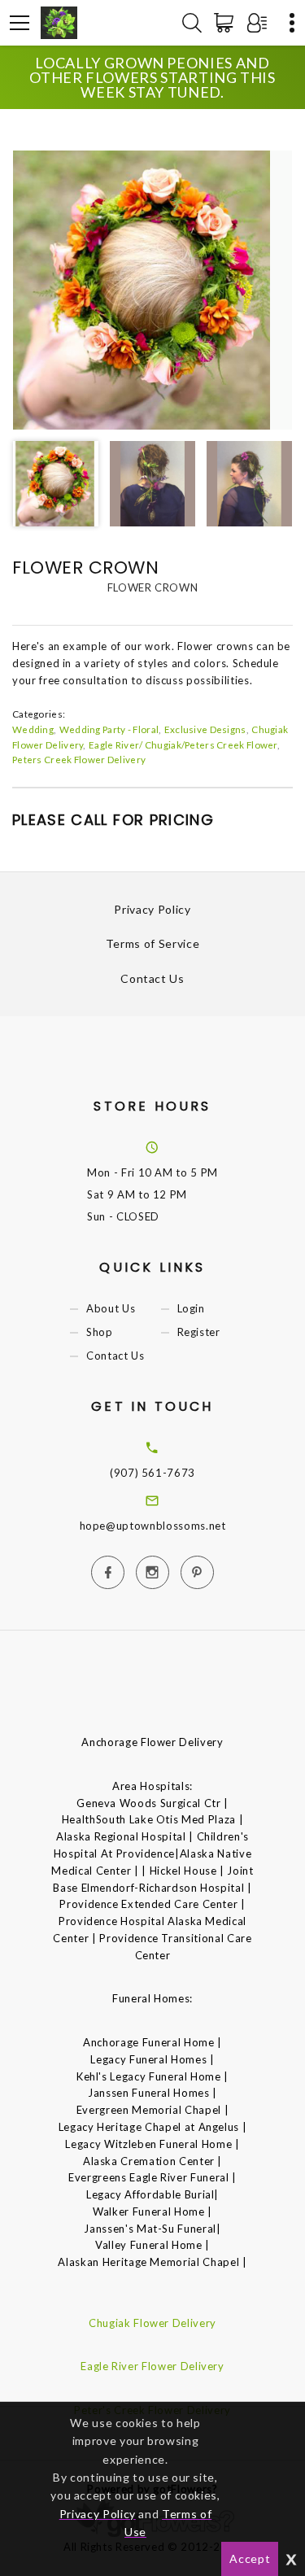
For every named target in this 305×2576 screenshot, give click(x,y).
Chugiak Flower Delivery (152, 2323)
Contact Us (152, 978)
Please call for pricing (113, 820)
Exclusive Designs (205, 729)
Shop (100, 1333)
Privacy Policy (152, 909)
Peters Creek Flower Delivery (79, 759)
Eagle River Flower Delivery (152, 2366)
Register (199, 1333)
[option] (152, 290)
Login (191, 1308)
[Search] (192, 23)
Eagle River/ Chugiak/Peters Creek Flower (183, 744)
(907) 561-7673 (152, 1473)
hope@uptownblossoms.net (153, 1526)
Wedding (33, 729)
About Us (111, 1308)
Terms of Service (152, 943)
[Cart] (227, 23)
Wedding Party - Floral (109, 729)
